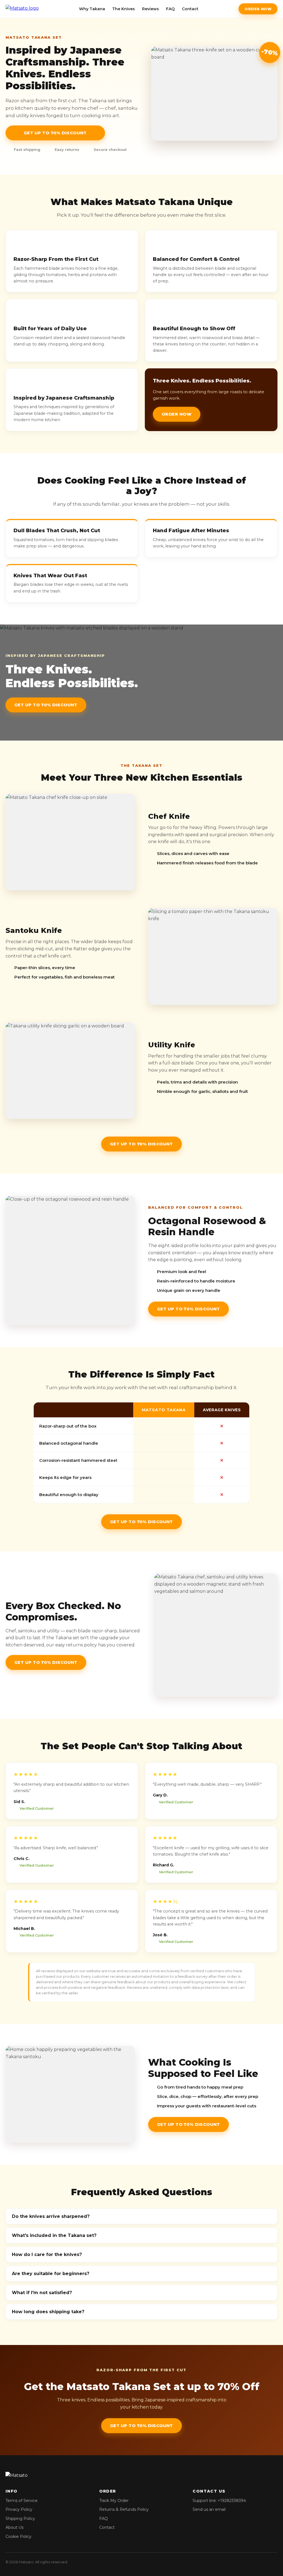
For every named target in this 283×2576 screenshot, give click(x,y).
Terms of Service (22, 2501)
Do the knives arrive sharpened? (51, 2216)
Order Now (258, 9)
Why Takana (92, 9)
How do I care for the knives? (47, 2254)
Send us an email (209, 2509)
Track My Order (114, 2501)
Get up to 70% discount (55, 133)
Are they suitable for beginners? (51, 2274)
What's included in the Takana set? (54, 2235)
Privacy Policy (19, 2509)
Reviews (150, 9)
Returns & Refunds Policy (124, 2509)
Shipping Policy (20, 2519)
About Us (15, 2527)
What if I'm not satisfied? (42, 2293)
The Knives (124, 9)
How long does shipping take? (48, 2312)
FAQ (170, 9)
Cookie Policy (19, 2536)
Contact (190, 9)
